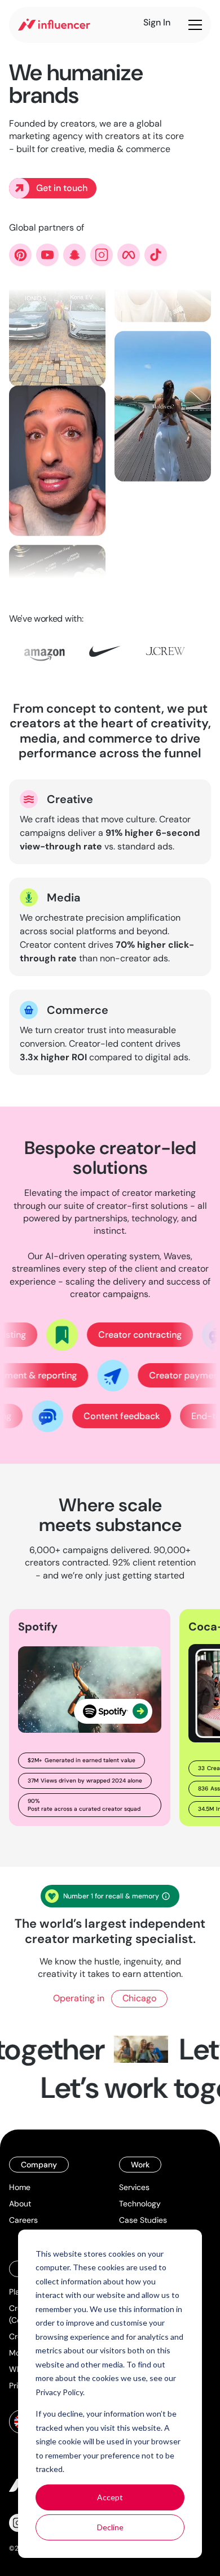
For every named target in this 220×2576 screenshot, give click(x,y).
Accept (110, 2497)
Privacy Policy (59, 2392)
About (20, 2204)
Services (134, 2187)
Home (20, 2187)
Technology (140, 2204)
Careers (23, 2220)
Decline (110, 2527)
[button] (193, 25)
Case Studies (143, 2220)
